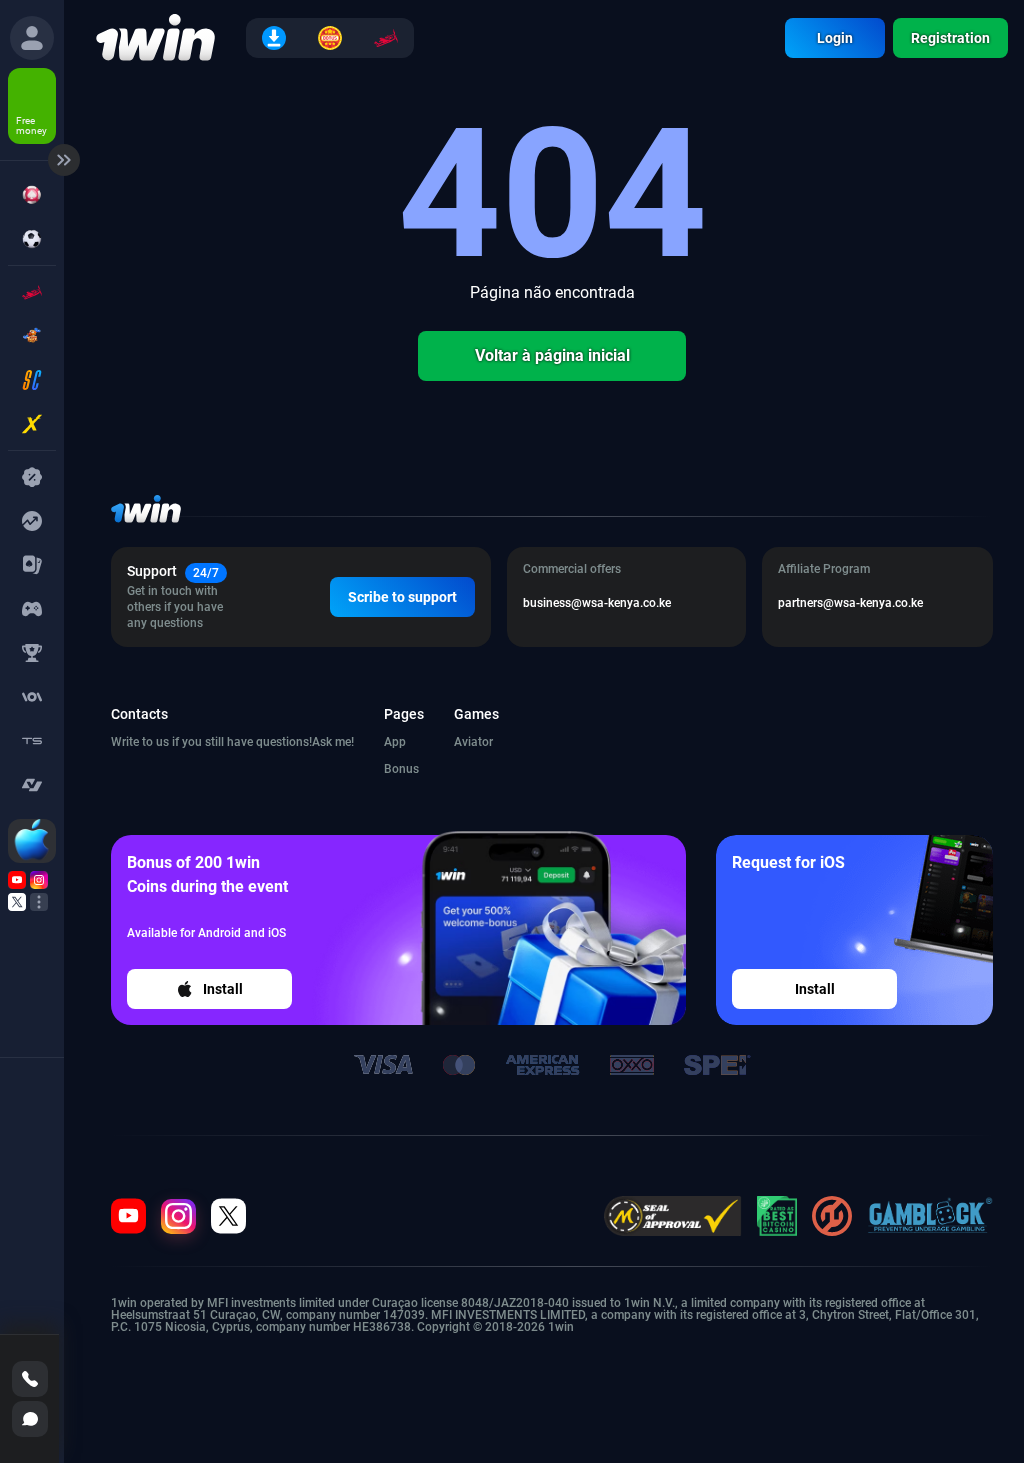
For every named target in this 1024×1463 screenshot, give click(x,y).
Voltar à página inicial (552, 355)
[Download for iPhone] (32, 841)
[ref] (32, 38)
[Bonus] (330, 38)
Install (223, 989)
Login (835, 38)
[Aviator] (386, 38)
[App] (274, 38)
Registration (950, 38)
